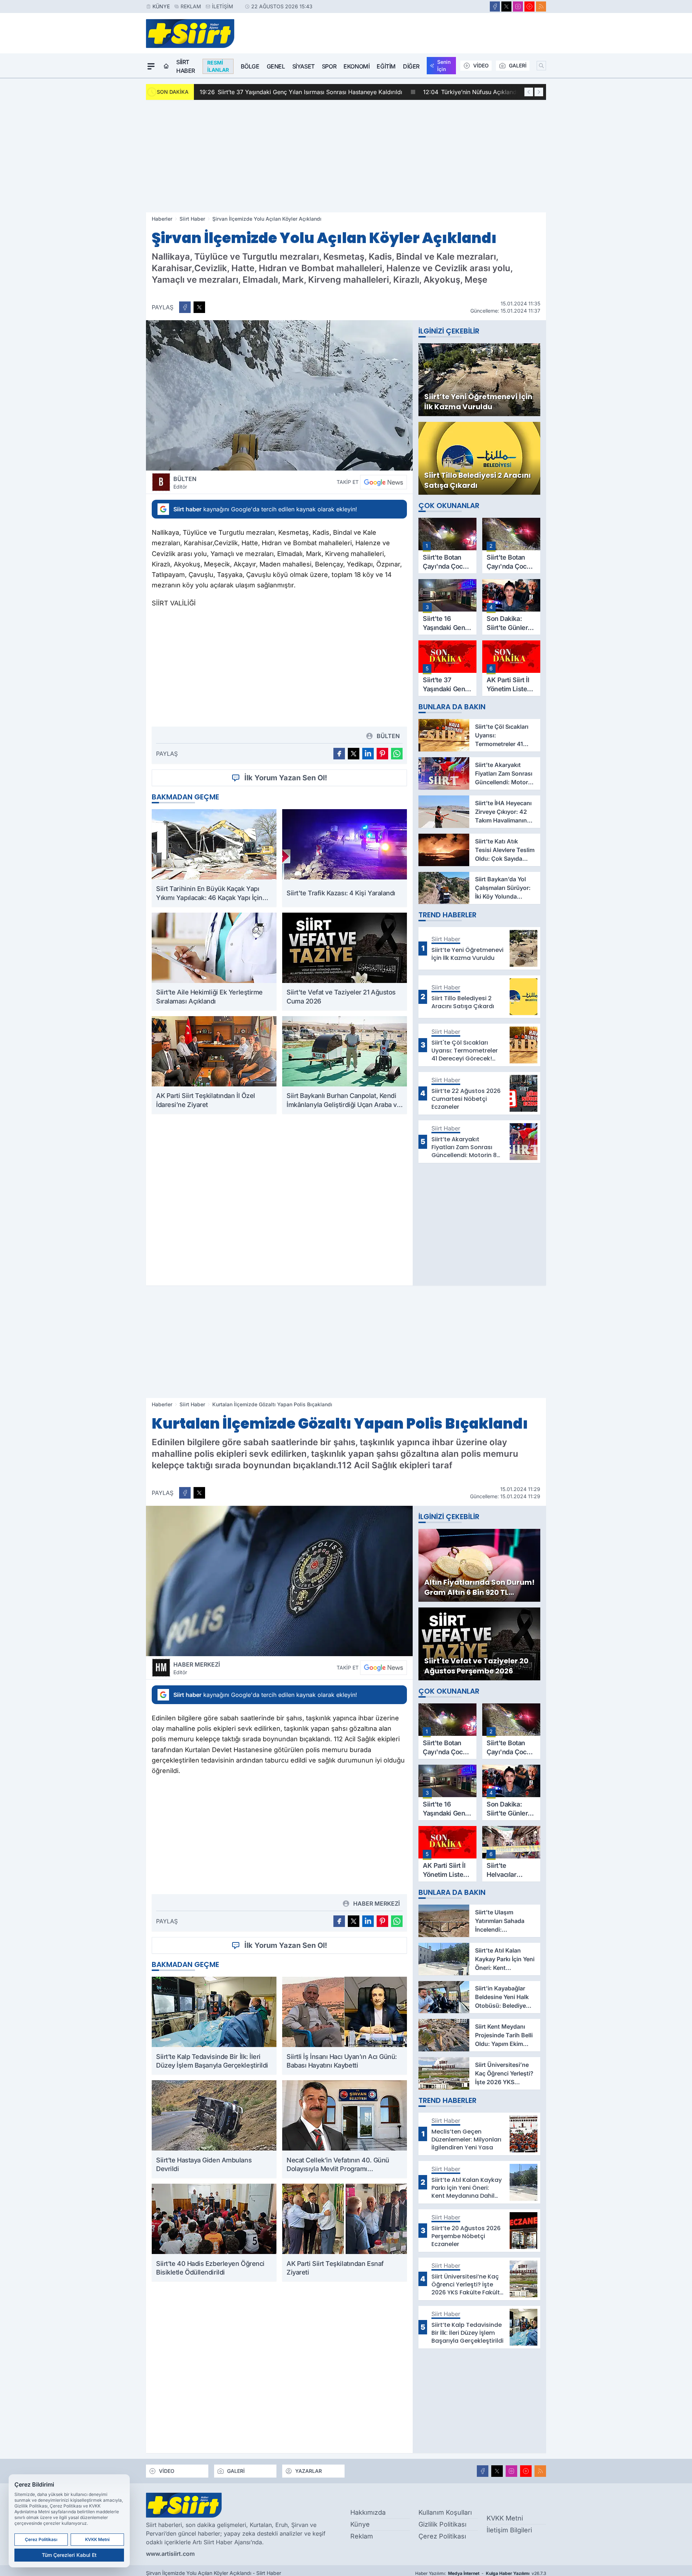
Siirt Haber (186, 66)
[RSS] (541, 6)
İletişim (223, 6)
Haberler (162, 219)
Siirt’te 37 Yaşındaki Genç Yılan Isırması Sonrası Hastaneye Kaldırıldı (301, 92)
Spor (329, 66)
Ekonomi (356, 66)
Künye (161, 6)
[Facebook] (495, 6)
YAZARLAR (309, 2471)
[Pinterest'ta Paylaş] (382, 754)
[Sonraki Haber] (539, 92)
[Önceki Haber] (529, 92)
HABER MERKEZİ (197, 1668)
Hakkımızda (368, 2512)
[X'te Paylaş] (199, 307)
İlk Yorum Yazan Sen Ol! (286, 778)
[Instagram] (518, 6)
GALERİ (518, 65)
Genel (276, 66)
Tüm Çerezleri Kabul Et (69, 2555)
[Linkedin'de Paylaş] (368, 754)
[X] (506, 6)
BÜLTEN (185, 482)
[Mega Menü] (151, 66)
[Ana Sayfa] (166, 66)
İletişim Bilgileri (509, 2530)
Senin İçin (444, 65)
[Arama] (541, 66)
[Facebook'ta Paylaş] (185, 307)
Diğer (411, 66)
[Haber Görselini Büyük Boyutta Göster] (279, 395)
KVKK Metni (505, 2518)
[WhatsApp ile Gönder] (397, 754)
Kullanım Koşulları (445, 2512)
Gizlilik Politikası (442, 2524)
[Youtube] (529, 6)
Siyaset (303, 66)
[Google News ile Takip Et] (383, 482)
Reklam (191, 6)
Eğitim (386, 66)
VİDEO (481, 65)
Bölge (250, 66)
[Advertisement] (346, 156)
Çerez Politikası (442, 2536)
